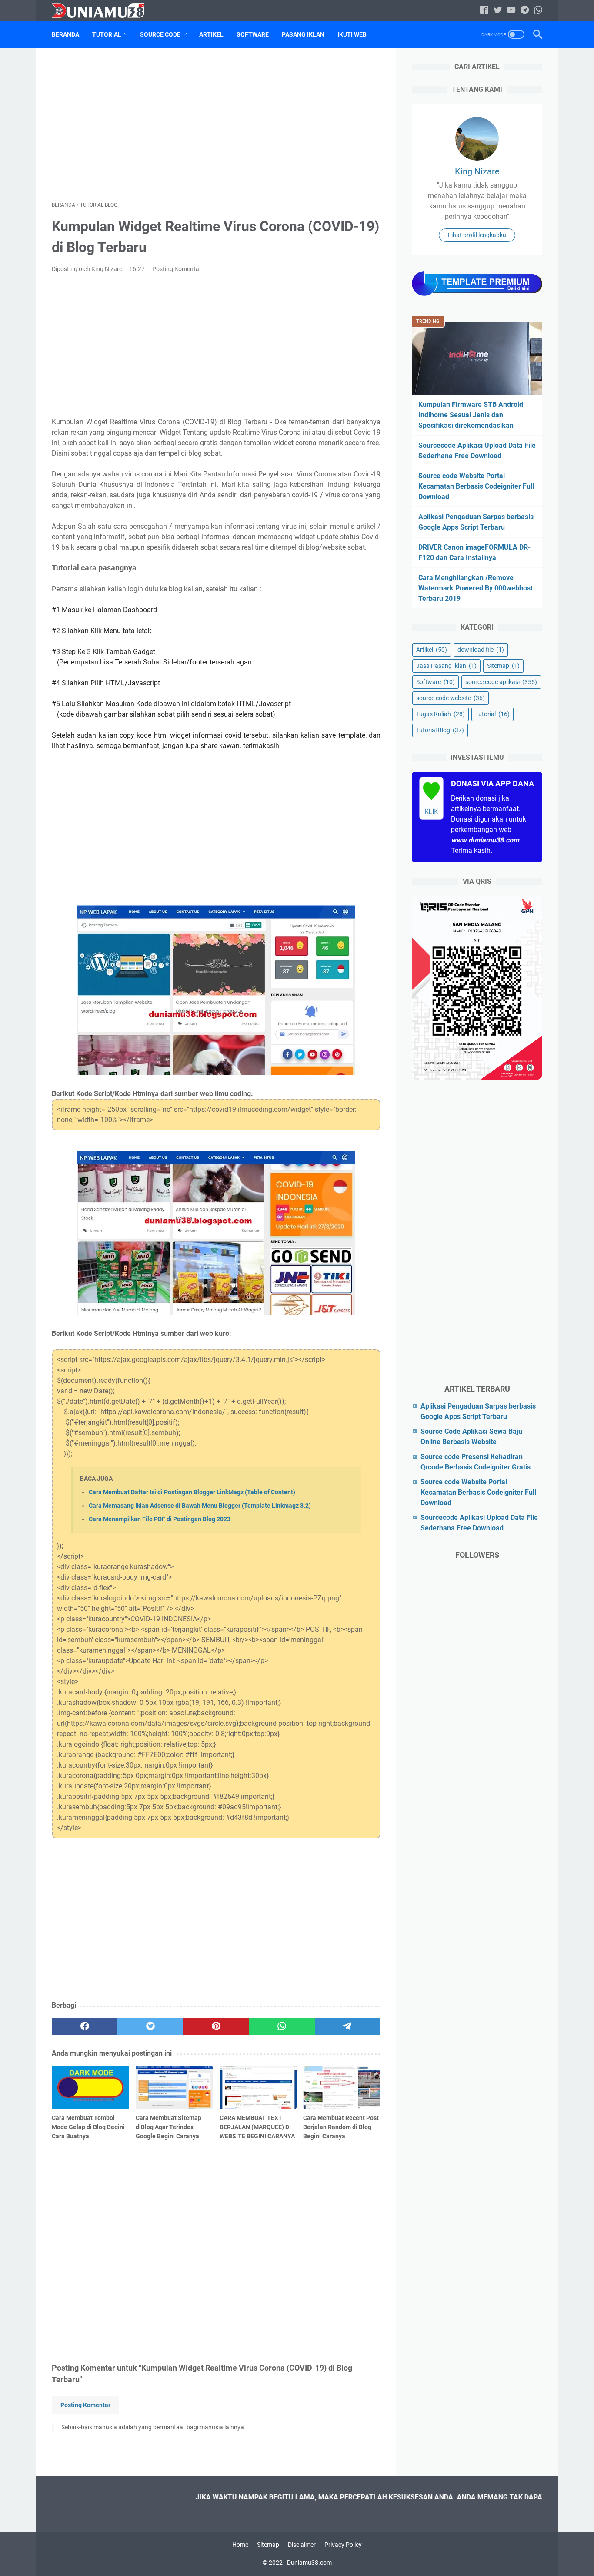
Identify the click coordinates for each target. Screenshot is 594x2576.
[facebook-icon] (484, 11)
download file (481, 650)
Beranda (65, 34)
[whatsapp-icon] (538, 11)
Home (240, 2545)
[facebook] (85, 2026)
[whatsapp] (282, 2026)
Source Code (160, 34)
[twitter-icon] (498, 11)
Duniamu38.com (309, 2563)
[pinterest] (216, 2026)
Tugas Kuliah (440, 714)
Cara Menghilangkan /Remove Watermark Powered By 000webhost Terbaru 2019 (476, 588)
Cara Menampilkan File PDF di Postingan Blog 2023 (160, 1519)
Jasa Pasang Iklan (446, 666)
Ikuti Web (352, 34)
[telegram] (348, 2026)
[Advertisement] (216, 124)
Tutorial (107, 34)
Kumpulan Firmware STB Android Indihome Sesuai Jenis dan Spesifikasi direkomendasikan (471, 415)
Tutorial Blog (440, 730)
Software (253, 34)
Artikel (211, 34)
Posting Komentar (177, 269)
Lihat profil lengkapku (477, 235)
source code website (451, 698)
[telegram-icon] (525, 11)
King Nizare (477, 171)
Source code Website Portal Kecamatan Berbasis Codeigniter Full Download (476, 486)
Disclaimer (302, 2545)
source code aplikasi (501, 682)
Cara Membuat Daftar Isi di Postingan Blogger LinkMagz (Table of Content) (192, 1492)
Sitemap (503, 666)
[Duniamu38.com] (103, 11)
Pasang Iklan (303, 34)
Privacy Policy (343, 2545)
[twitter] (150, 2026)
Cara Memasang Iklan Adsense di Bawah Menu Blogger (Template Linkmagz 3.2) (200, 1506)
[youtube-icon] (511, 11)
